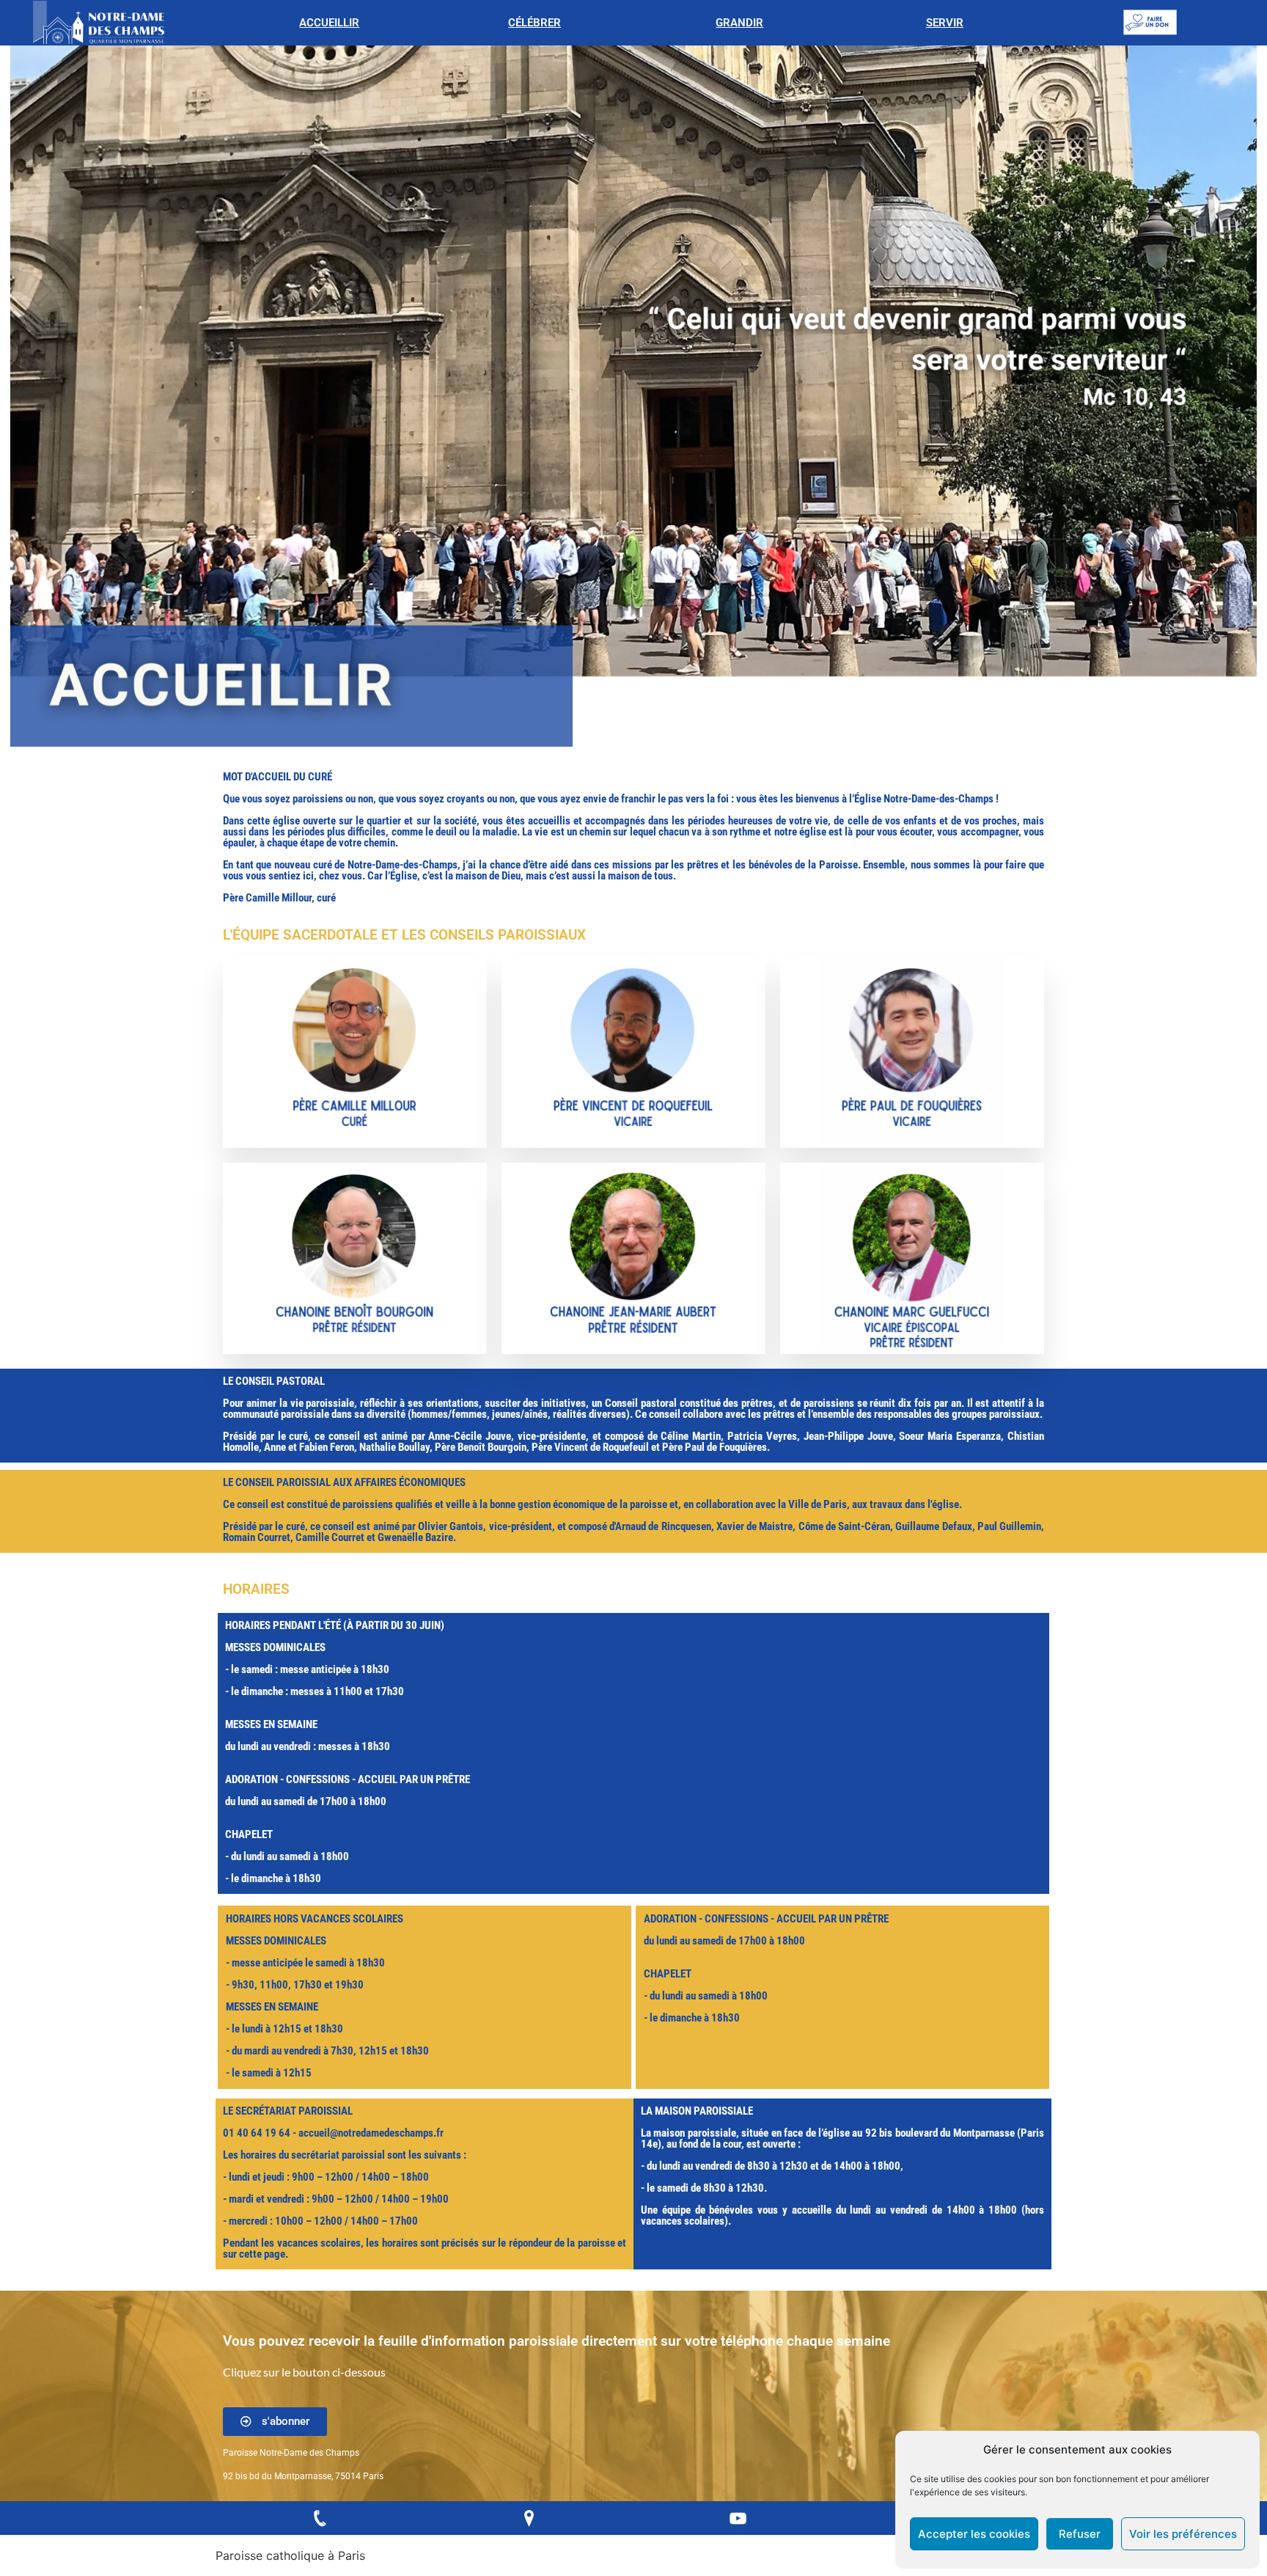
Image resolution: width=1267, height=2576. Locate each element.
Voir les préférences (1183, 2534)
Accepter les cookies (974, 2534)
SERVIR (945, 23)
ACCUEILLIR (329, 23)
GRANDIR (739, 23)
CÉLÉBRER (535, 23)
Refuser (1080, 2534)
